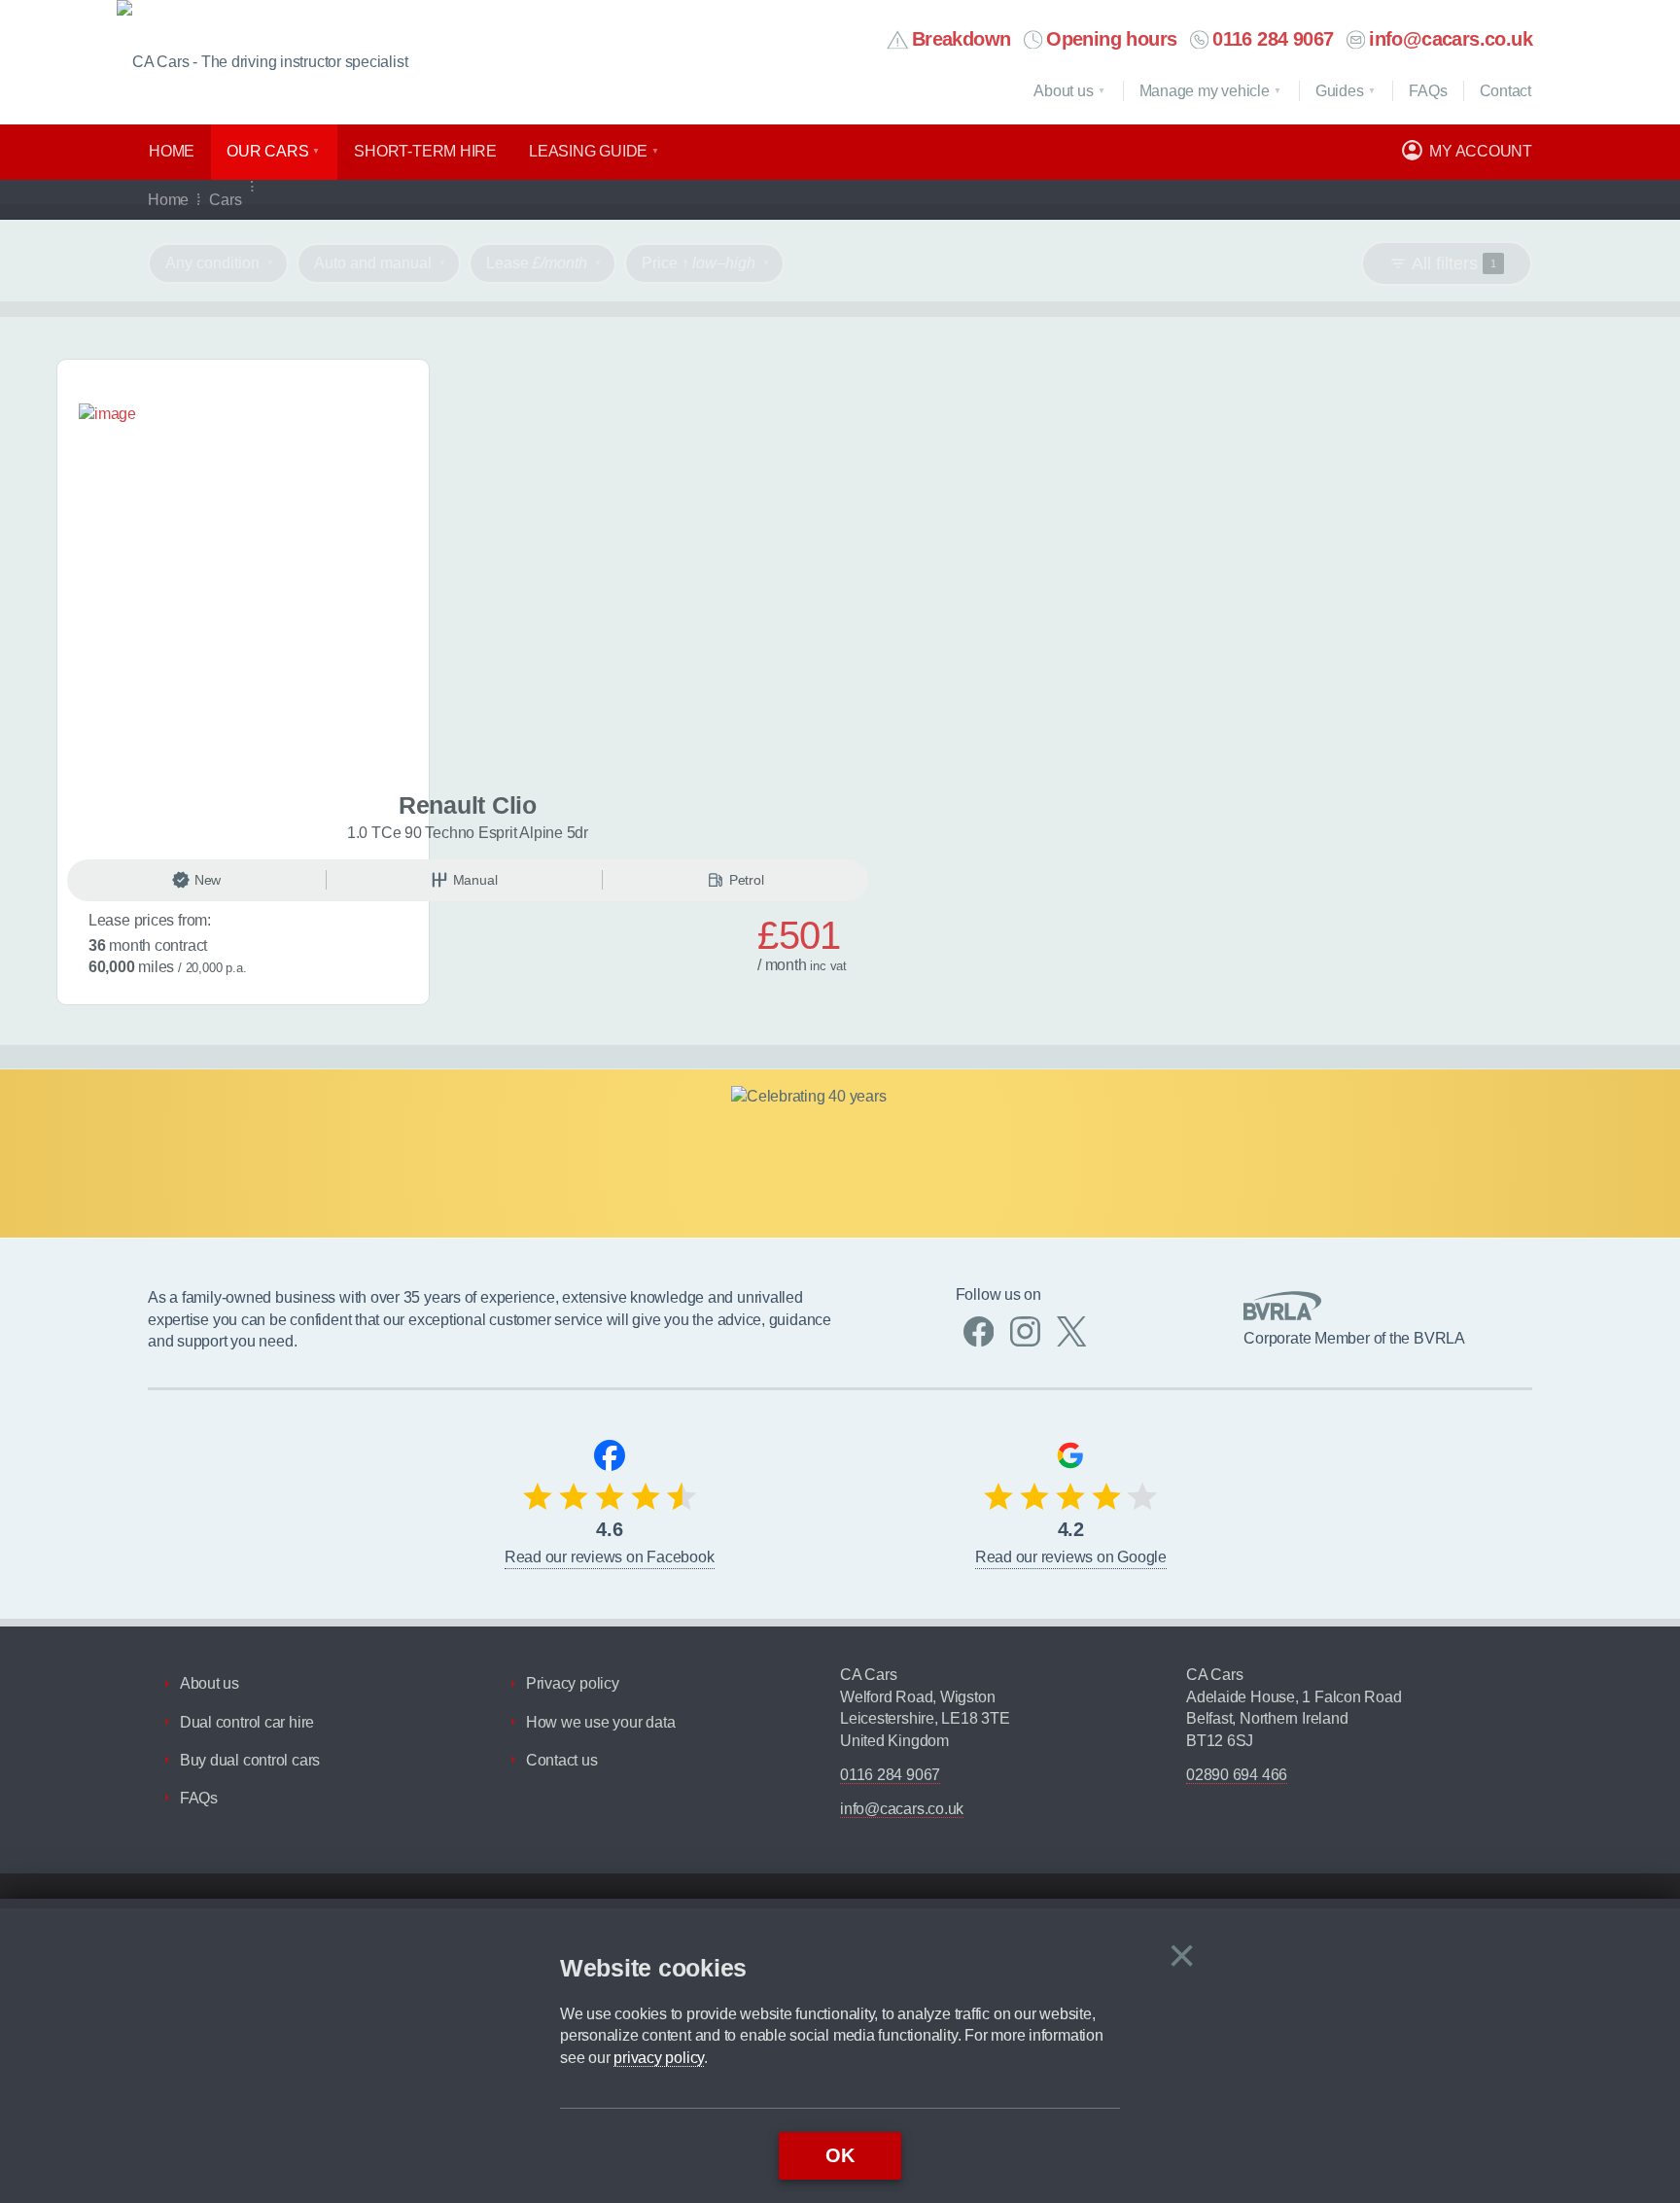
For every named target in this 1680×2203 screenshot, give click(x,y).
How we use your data (601, 1722)
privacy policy (659, 2058)
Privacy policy (573, 1683)
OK (840, 2155)
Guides (1340, 91)
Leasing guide (588, 151)
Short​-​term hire (425, 151)
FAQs (199, 1798)
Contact (1505, 91)
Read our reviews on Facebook (610, 1557)
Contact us (562, 1760)
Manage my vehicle (1205, 91)
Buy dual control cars (250, 1760)
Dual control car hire (247, 1722)
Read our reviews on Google (1071, 1557)
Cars (225, 200)
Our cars (267, 151)
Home (172, 151)
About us (1063, 91)
